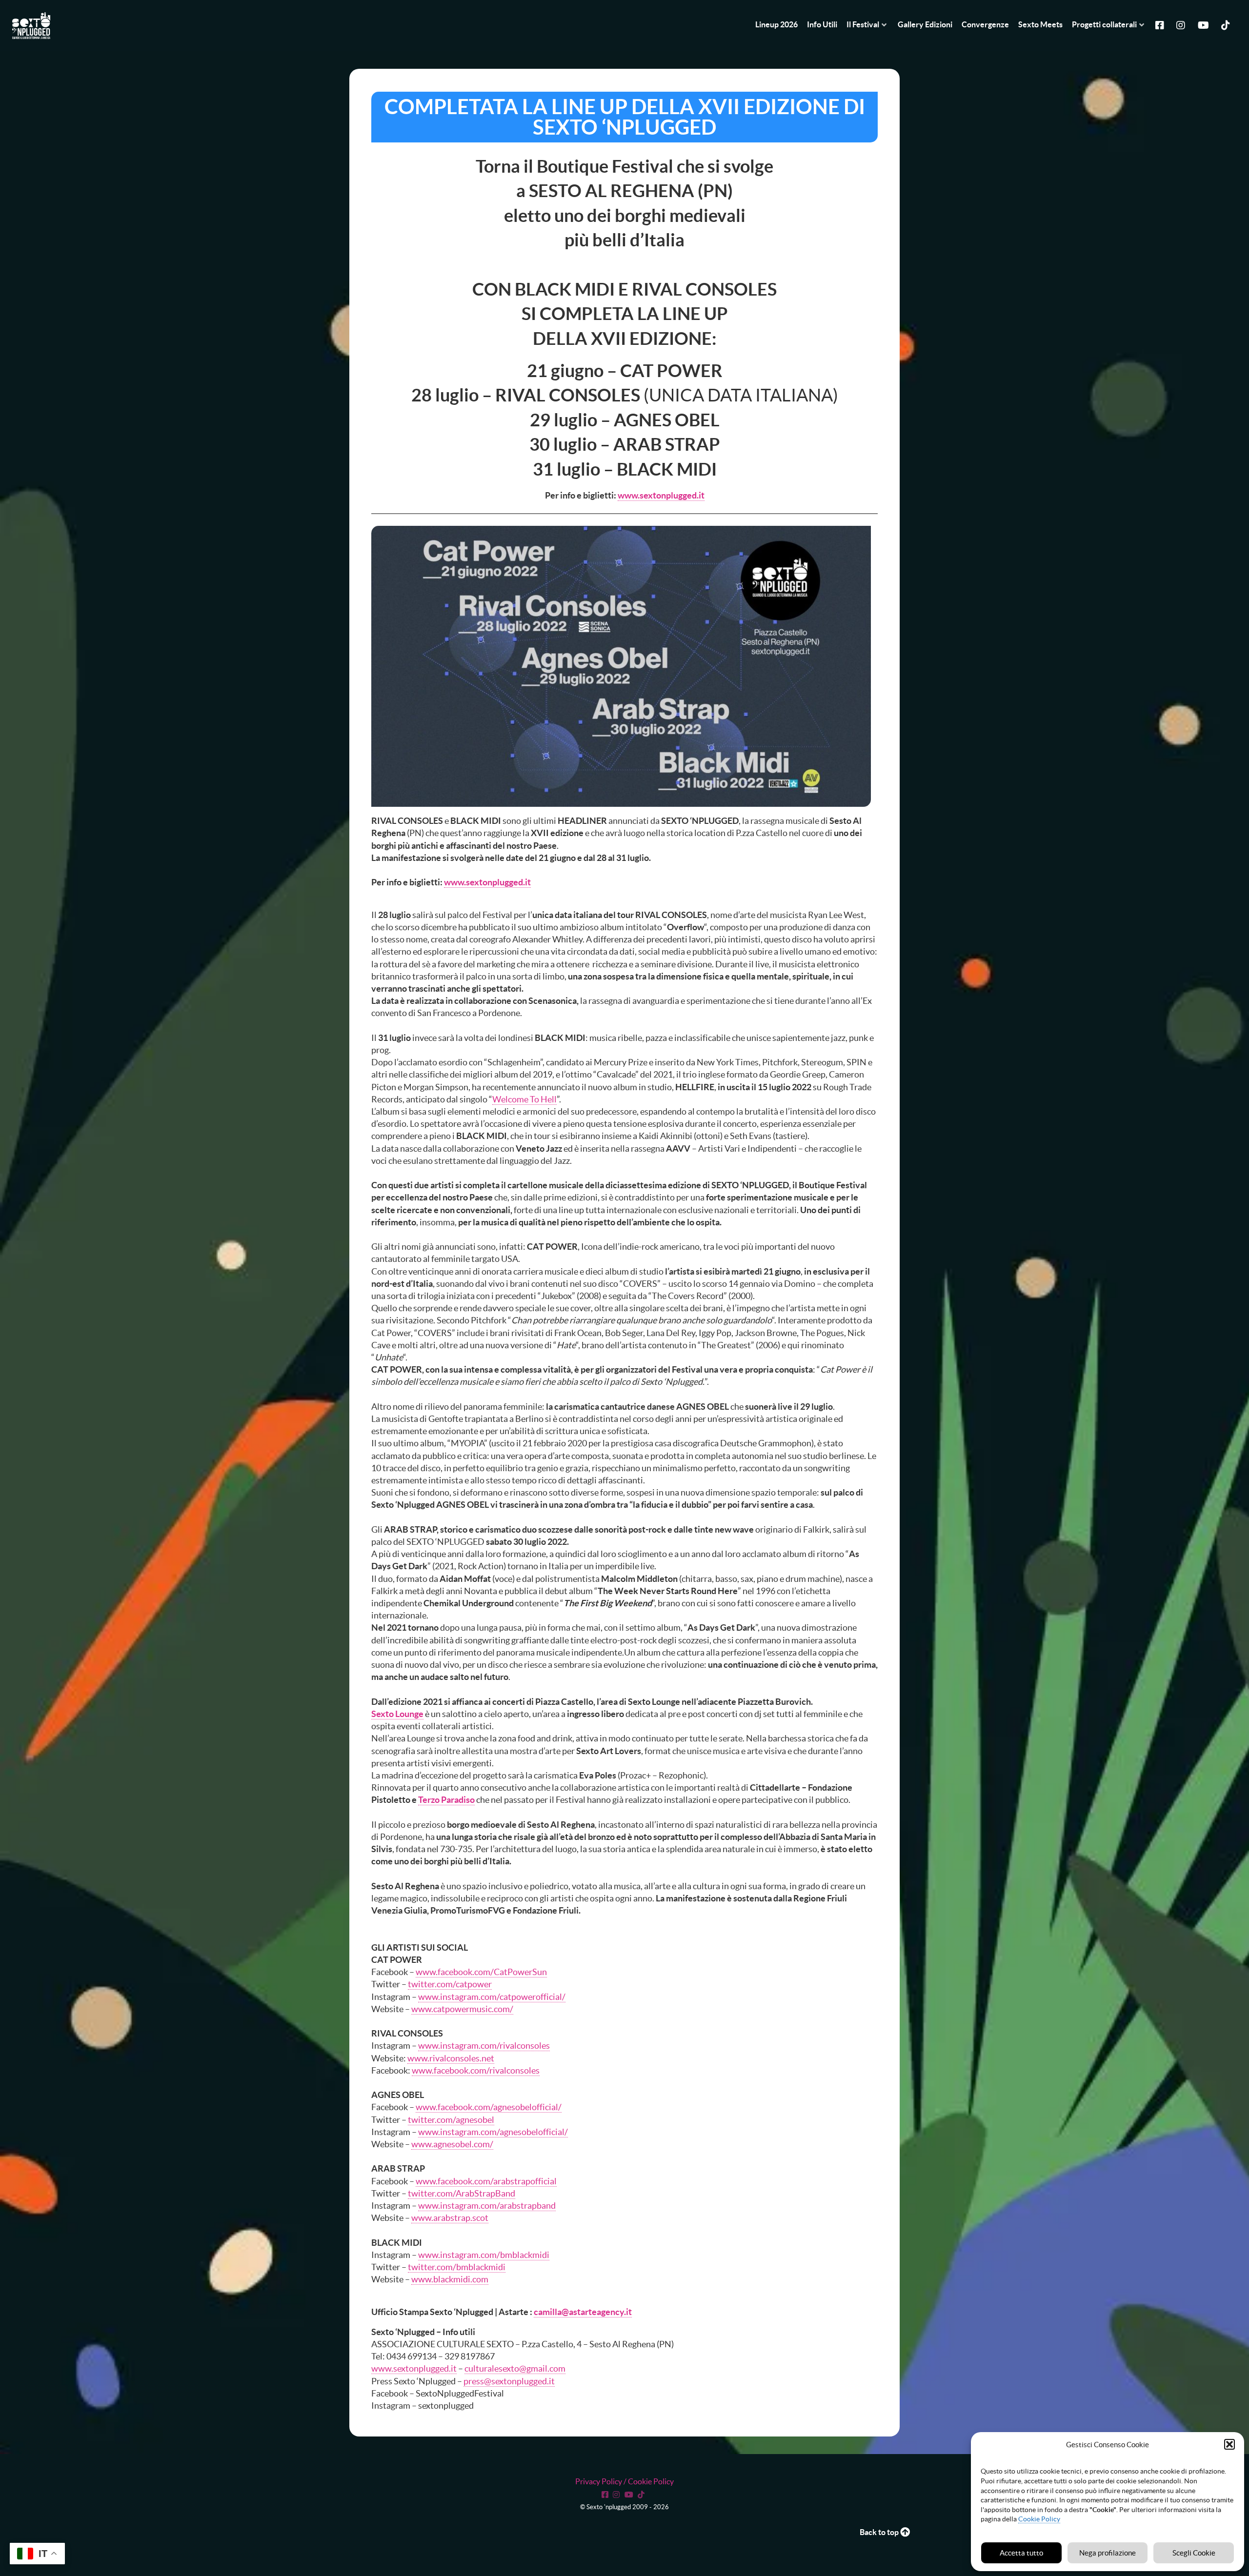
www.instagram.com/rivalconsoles (484, 2046)
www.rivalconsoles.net (451, 2058)
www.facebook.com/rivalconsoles (476, 2070)
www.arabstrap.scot (450, 2218)
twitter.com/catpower (450, 1984)
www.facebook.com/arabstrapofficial (486, 2181)
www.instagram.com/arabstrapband (487, 2206)
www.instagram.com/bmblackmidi (484, 2255)
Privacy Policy (599, 2481)
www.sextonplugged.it (661, 495)
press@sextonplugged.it (509, 2381)
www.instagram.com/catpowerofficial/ (492, 1997)
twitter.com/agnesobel (451, 2120)
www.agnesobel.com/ (452, 2144)
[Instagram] (1182, 24)
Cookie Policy (1039, 2519)
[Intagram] (618, 2494)
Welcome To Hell (524, 1099)
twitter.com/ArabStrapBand (462, 2193)
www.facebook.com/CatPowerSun (481, 1972)
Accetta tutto (1021, 2553)
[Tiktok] (1227, 24)
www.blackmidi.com (450, 2279)
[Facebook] (1161, 24)
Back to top (880, 2532)
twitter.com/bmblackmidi (457, 2267)
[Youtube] (1205, 24)
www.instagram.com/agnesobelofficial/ (493, 2132)
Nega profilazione (1108, 2553)
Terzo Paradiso (446, 1800)
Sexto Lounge (397, 1714)
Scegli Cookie (1194, 2553)
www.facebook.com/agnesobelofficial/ (489, 2107)
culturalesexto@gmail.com (515, 2368)
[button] (1229, 2444)
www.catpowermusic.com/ (462, 2009)
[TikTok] (643, 2494)
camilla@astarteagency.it (583, 2312)
